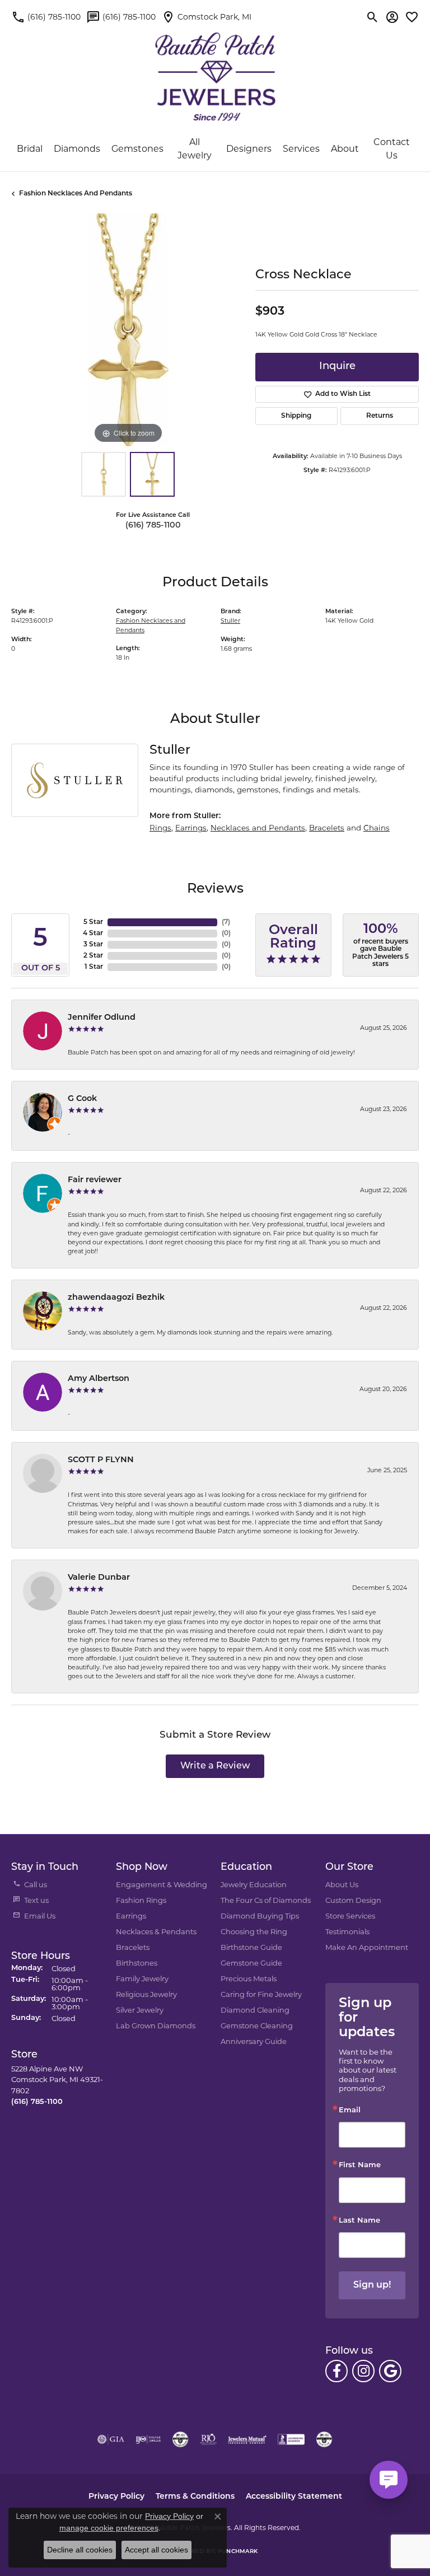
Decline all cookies (80, 2550)
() (226, 922)
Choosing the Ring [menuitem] (254, 1931)
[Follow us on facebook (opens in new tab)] (336, 2371)
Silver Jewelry (140, 2010)
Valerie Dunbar (99, 1578)
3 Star (93, 945)
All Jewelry (195, 149)
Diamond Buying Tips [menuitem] (260, 1916)
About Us (342, 1884)
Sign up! (372, 2285)
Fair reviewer (95, 1180)
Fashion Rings (141, 1900)
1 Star (94, 967)
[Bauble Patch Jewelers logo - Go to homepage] (215, 70)
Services (301, 149)
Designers (249, 149)
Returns (380, 416)
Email (350, 2110)
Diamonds (77, 149)
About (345, 149)
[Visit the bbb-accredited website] (291, 2439)
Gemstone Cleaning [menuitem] (257, 2026)
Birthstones (137, 1963)
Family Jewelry (142, 1978)
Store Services (350, 1916)
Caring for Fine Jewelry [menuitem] (261, 1994)
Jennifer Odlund (102, 1018)
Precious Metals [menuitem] (249, 1978)
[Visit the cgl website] (324, 2439)
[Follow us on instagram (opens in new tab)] (363, 2371)
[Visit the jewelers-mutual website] (247, 2439)
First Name (360, 2165)
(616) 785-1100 (153, 526)
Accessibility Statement (294, 2497)
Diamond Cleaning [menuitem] (255, 2010)
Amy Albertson (99, 1379)
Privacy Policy (116, 2497)
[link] (46, 17)
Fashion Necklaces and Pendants (76, 194)
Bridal (30, 149)
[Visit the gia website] (111, 2439)
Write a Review (215, 1766)
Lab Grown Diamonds (156, 2026)
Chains (377, 828)
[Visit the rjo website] (208, 2439)
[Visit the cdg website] (180, 2439)
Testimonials (347, 1931)
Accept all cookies (156, 2550)
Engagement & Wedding (162, 1884)
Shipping (296, 416)
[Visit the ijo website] (148, 2439)
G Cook (82, 1099)
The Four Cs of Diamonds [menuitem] (266, 1900)
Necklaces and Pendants (258, 828)
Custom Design (353, 1900)
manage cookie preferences (109, 2528)
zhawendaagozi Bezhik (116, 1298)
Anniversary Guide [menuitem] (254, 2041)
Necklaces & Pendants (156, 1931)
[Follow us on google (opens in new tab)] (390, 2371)
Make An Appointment (367, 1947)
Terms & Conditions (195, 2497)
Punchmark (238, 2552)
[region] (128, 330)
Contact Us (392, 149)
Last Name (359, 2221)
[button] (373, 17)
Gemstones (137, 149)
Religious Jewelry (146, 1994)
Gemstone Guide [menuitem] (251, 1963)
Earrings (191, 828)
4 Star (93, 934)
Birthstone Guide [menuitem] (251, 1947)
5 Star (93, 922)
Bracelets (327, 828)
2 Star (93, 956)
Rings (160, 828)
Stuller (230, 621)
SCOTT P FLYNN (101, 1460)
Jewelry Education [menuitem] (254, 1884)
